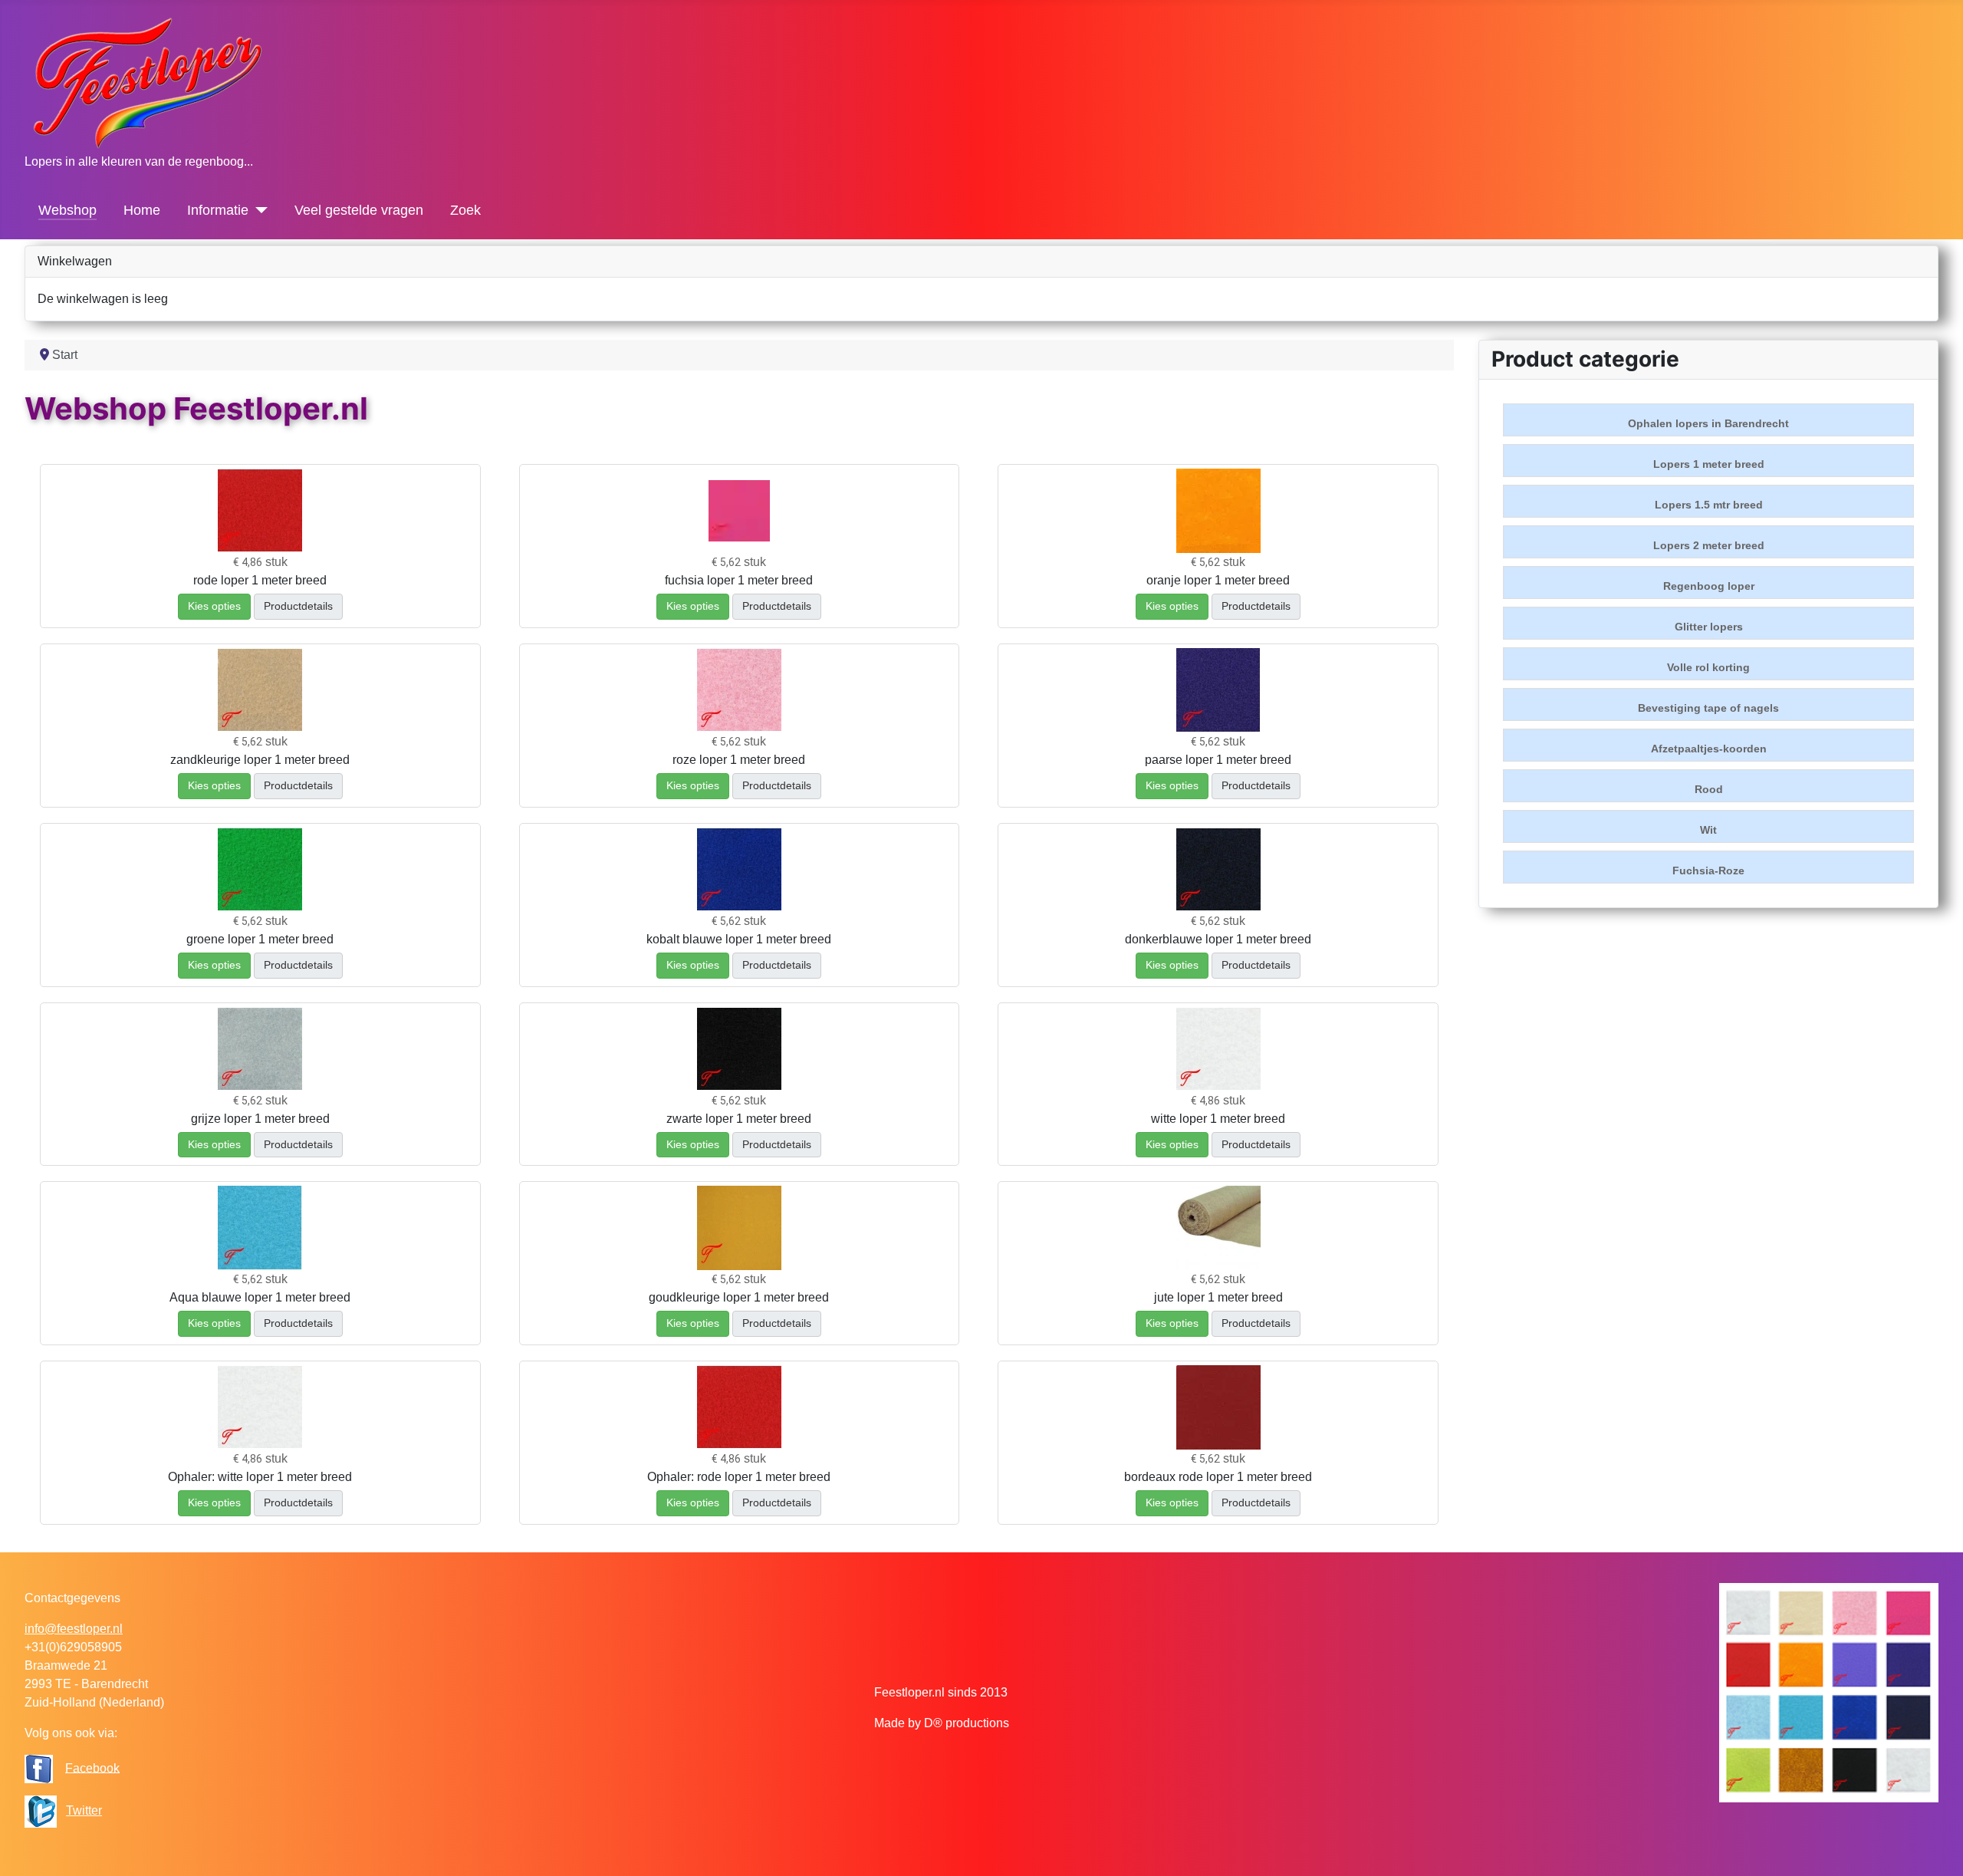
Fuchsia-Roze (1708, 871)
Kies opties (214, 606)
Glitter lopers (1709, 627)
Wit (1708, 830)
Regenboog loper (1709, 586)
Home (142, 210)
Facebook (92, 1767)
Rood (1709, 789)
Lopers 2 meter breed (1709, 545)
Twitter (84, 1810)
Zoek (465, 210)
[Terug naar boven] (1936, 1848)
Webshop (67, 210)
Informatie (218, 210)
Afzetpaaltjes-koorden (1709, 749)
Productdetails (298, 606)
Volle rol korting (1708, 667)
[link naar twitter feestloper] (41, 1810)
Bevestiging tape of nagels (1708, 708)
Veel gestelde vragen (359, 210)
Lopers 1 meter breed (1709, 464)
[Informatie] (258, 210)
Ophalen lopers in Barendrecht (1708, 423)
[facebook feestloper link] (39, 1767)
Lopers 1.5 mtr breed (1709, 505)
